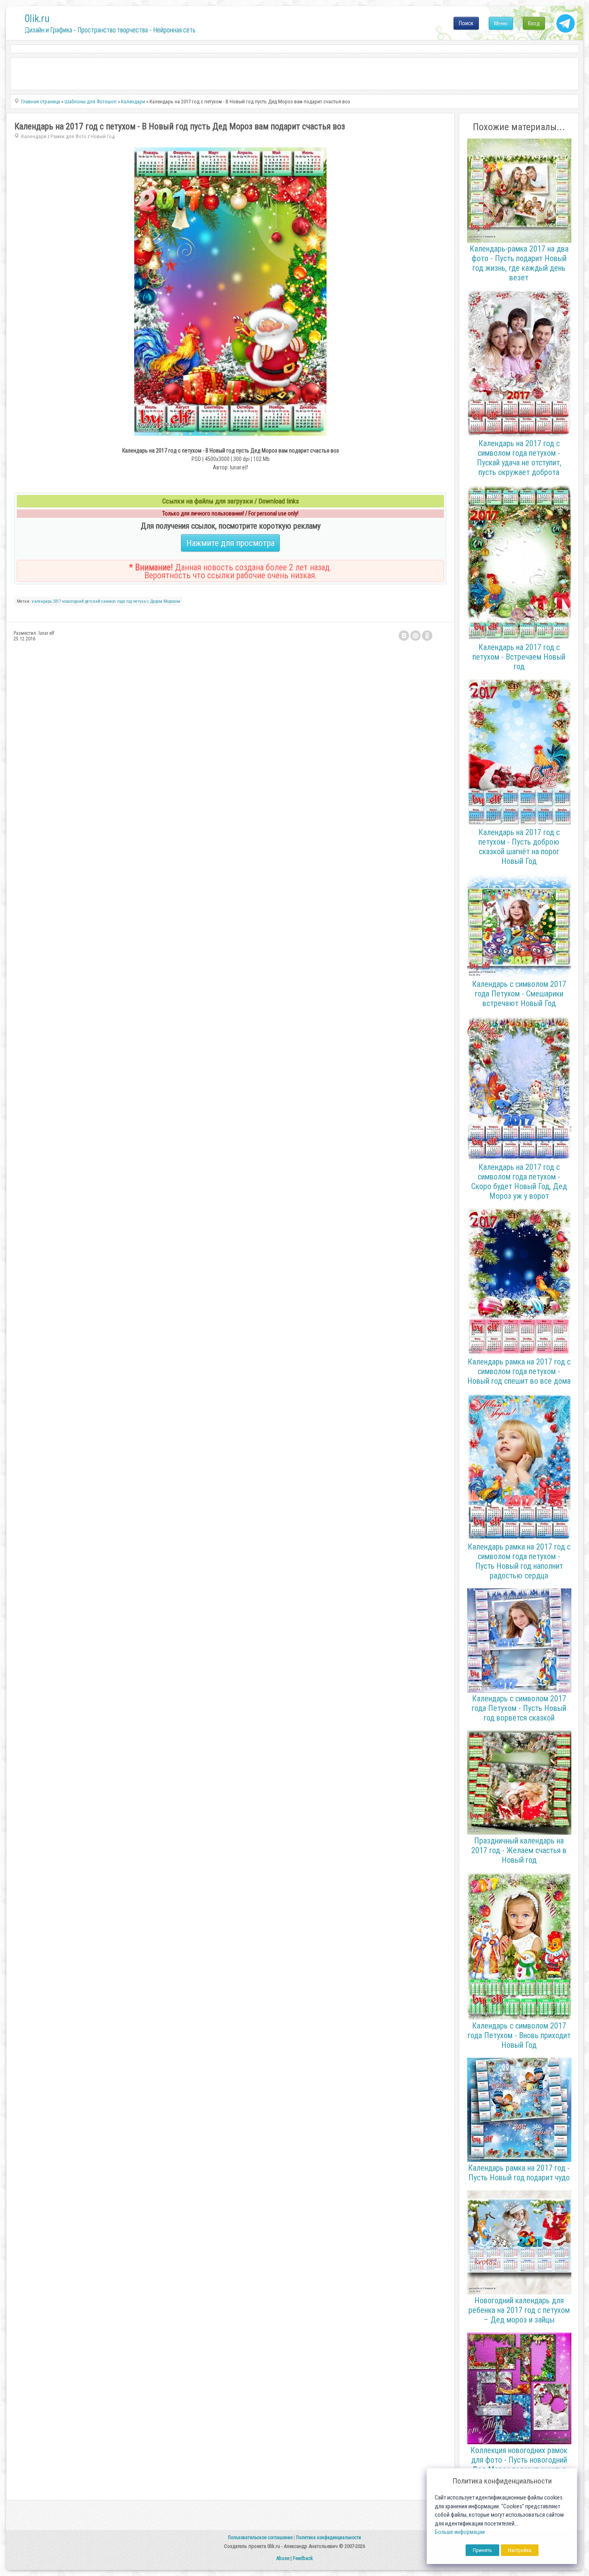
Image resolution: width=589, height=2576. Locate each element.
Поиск (466, 23)
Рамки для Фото (69, 136)
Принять (482, 2550)
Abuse (283, 2558)
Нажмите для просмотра (230, 543)
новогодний (73, 601)
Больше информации (460, 2532)
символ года (113, 601)
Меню (501, 23)
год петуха (136, 601)
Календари (34, 136)
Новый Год (103, 136)
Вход (534, 23)
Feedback (303, 2558)
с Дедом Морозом (164, 601)
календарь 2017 (46, 601)
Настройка (520, 2550)
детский (93, 601)
